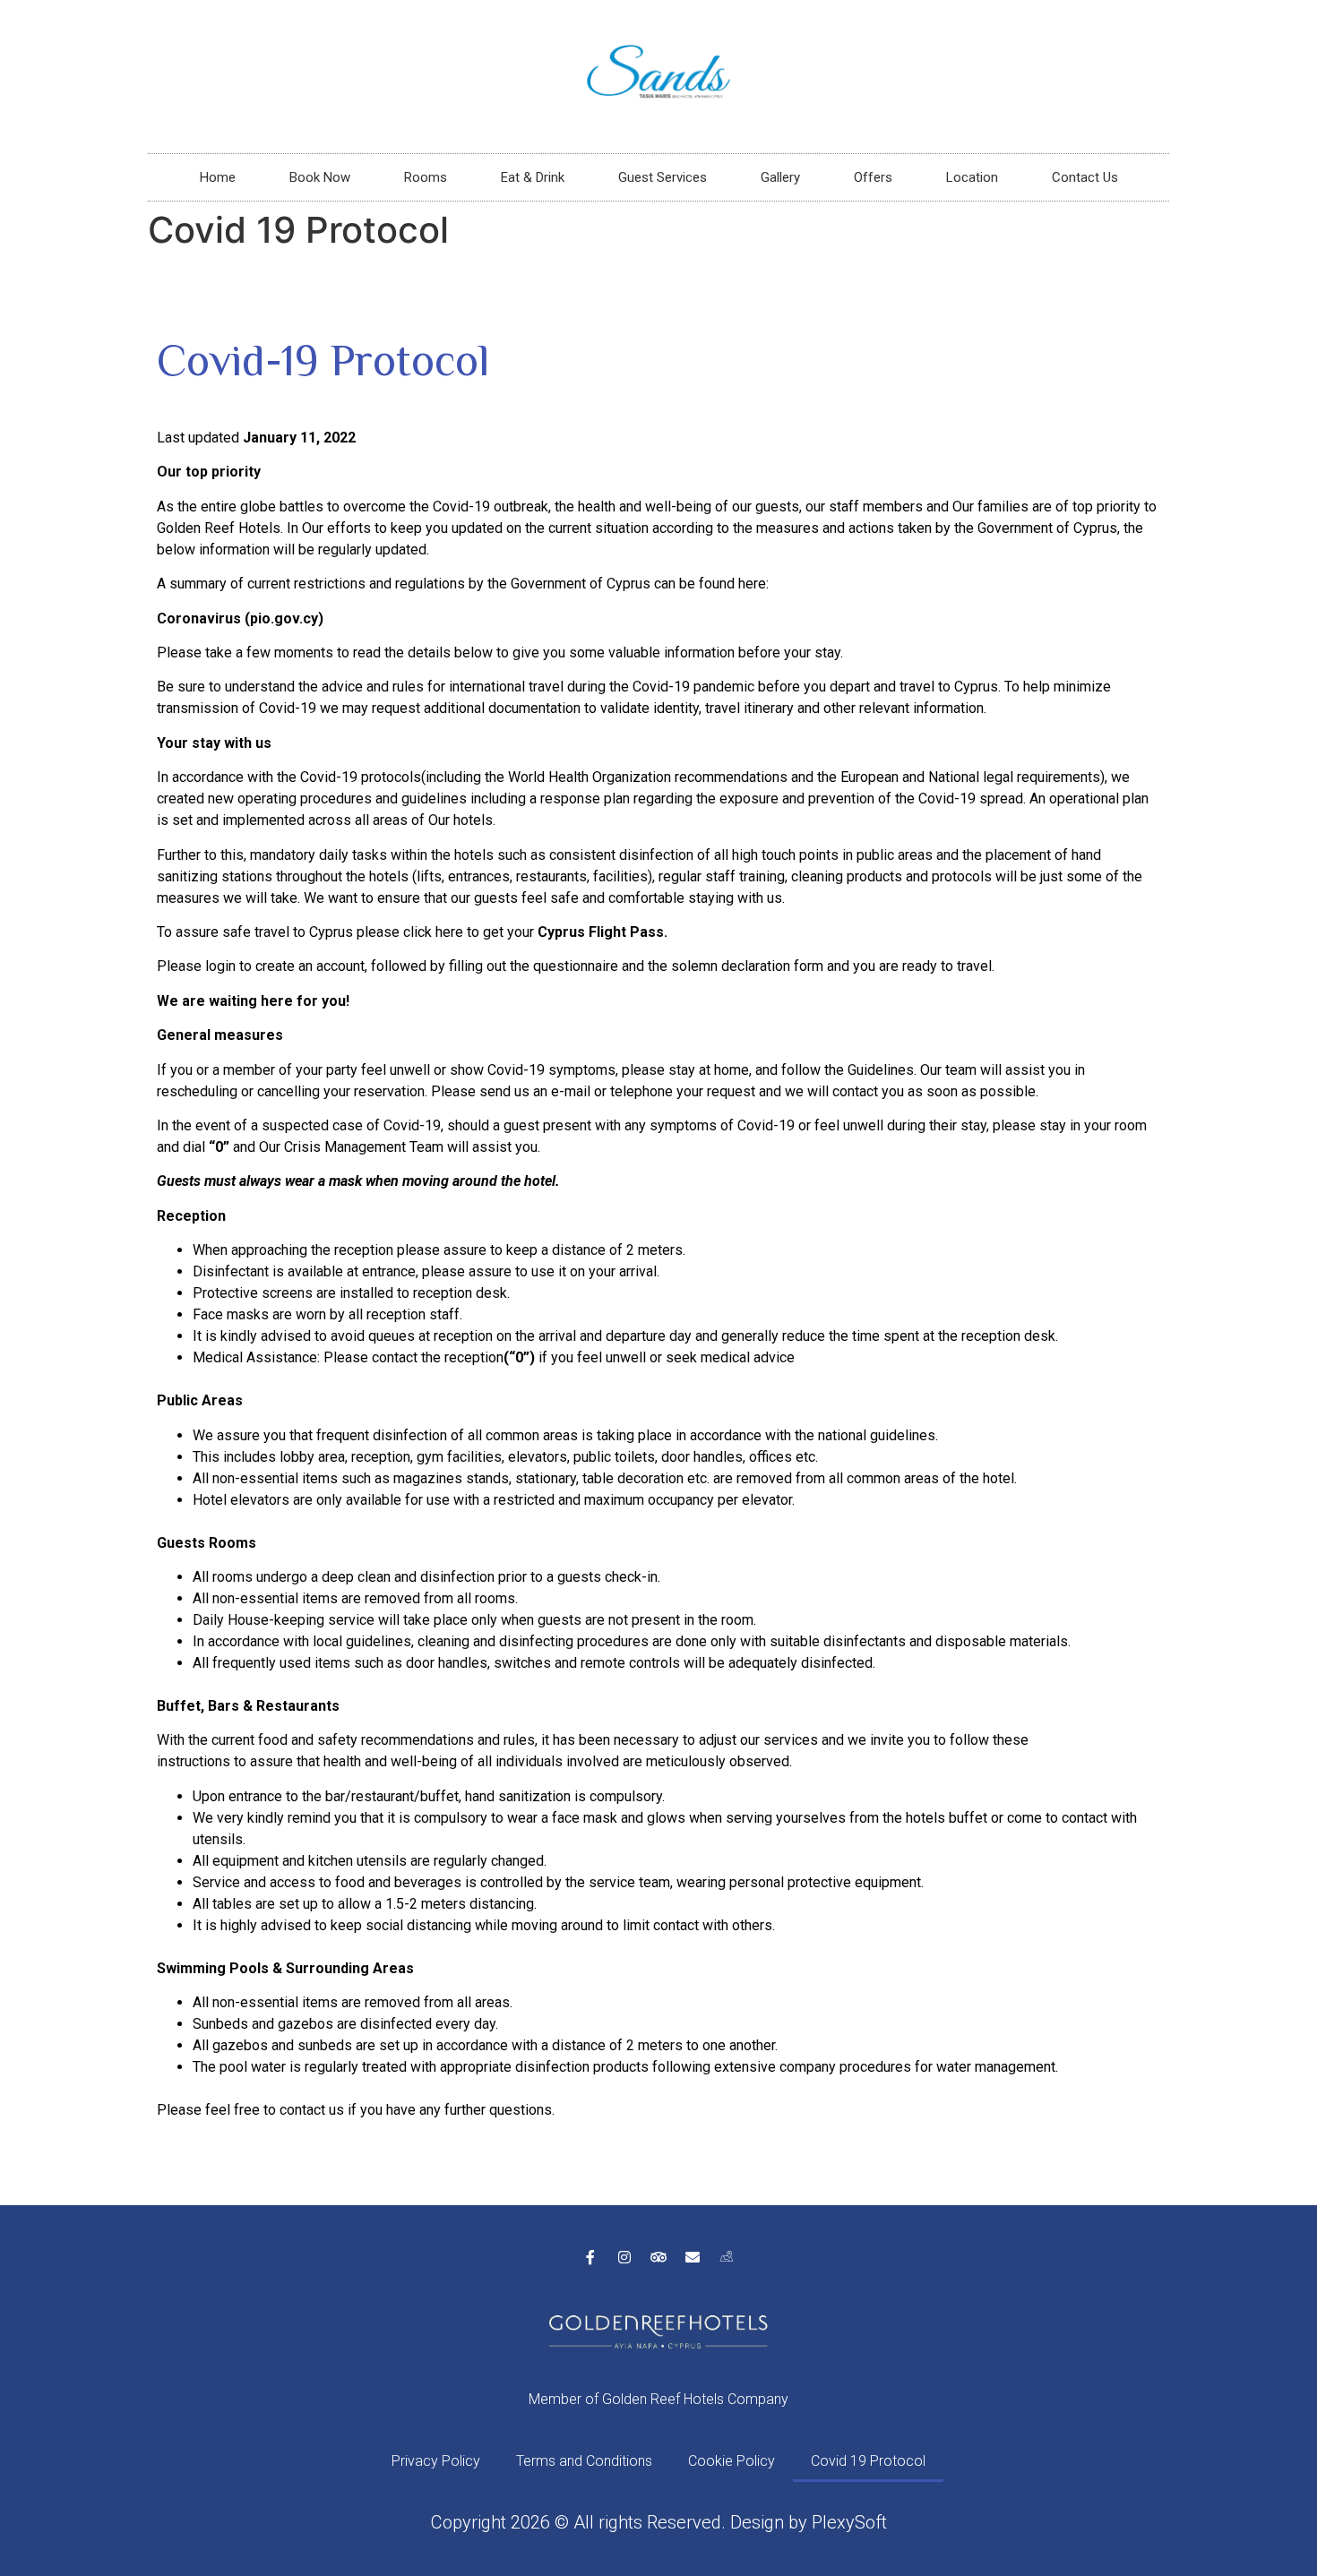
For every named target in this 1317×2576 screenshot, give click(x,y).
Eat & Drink (533, 177)
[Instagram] (624, 2257)
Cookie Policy (732, 2461)
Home (218, 177)
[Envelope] (693, 2257)
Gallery (780, 177)
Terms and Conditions (584, 2461)
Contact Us (1085, 177)
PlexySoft (849, 2522)
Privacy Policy (436, 2461)
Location (972, 177)
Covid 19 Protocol (868, 2461)
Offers (873, 177)
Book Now (320, 177)
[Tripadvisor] (658, 2257)
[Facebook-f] (590, 2257)
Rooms (426, 177)
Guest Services (663, 177)
